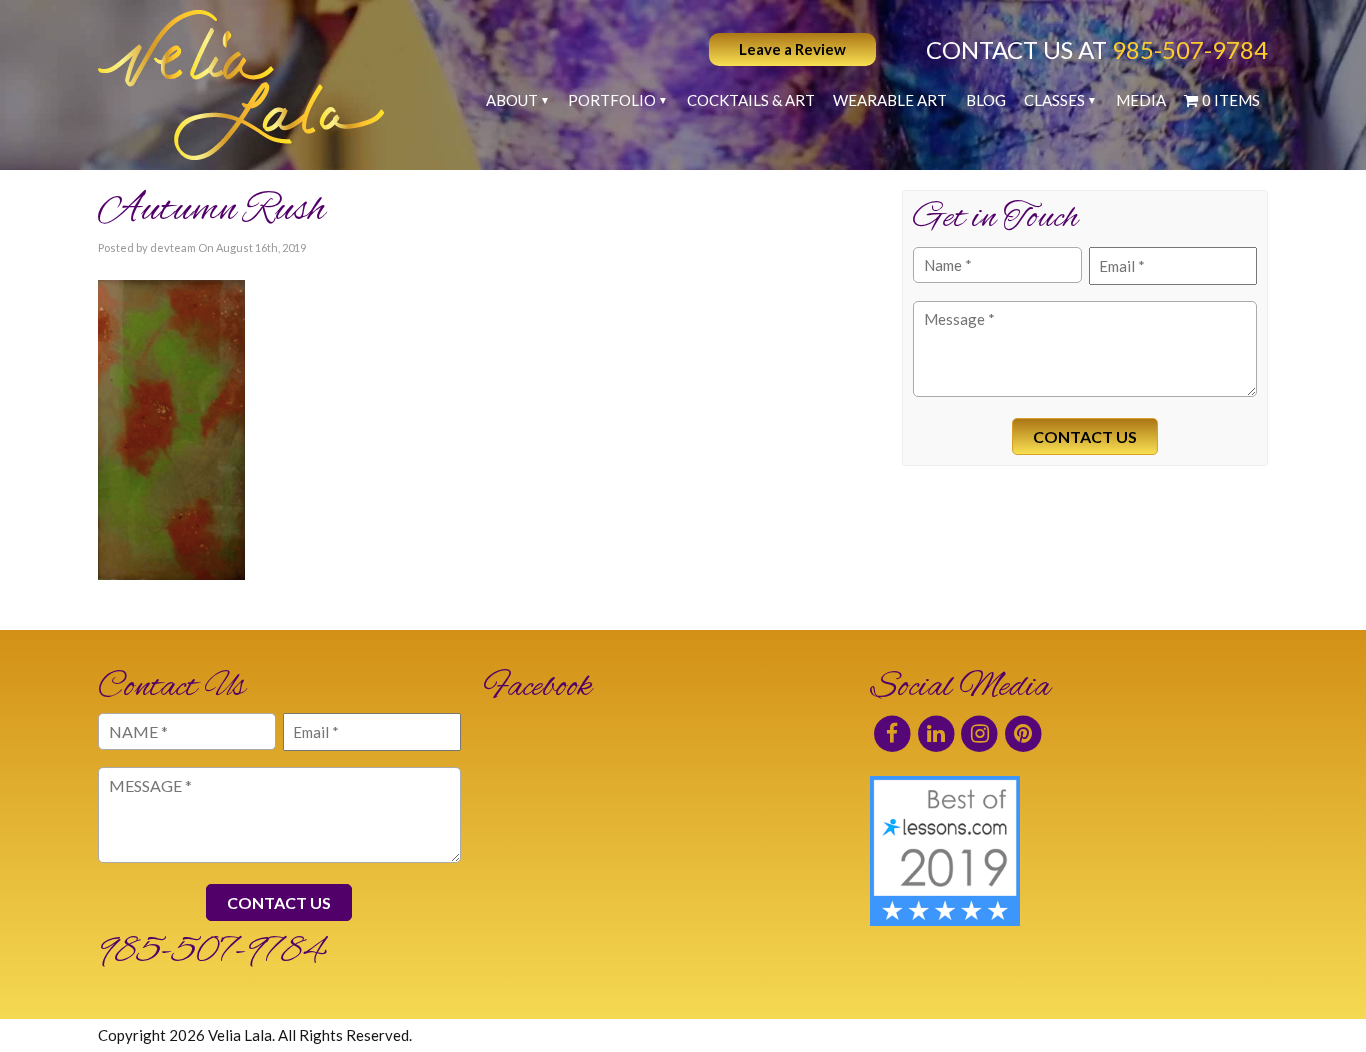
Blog (986, 100)
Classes (1054, 100)
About (512, 100)
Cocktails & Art (751, 100)
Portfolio (612, 100)
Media (1141, 100)
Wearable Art (890, 100)
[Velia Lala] (241, 85)
